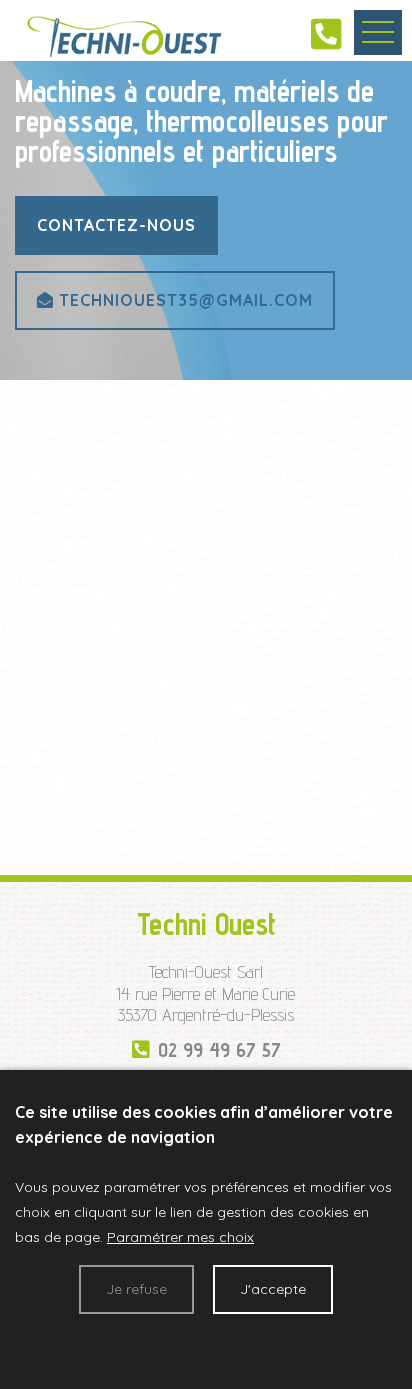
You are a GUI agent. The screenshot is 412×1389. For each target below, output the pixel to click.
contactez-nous (116, 225)
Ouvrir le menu (378, 32)
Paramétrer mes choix (180, 1237)
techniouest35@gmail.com (183, 300)
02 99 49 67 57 (219, 1050)
